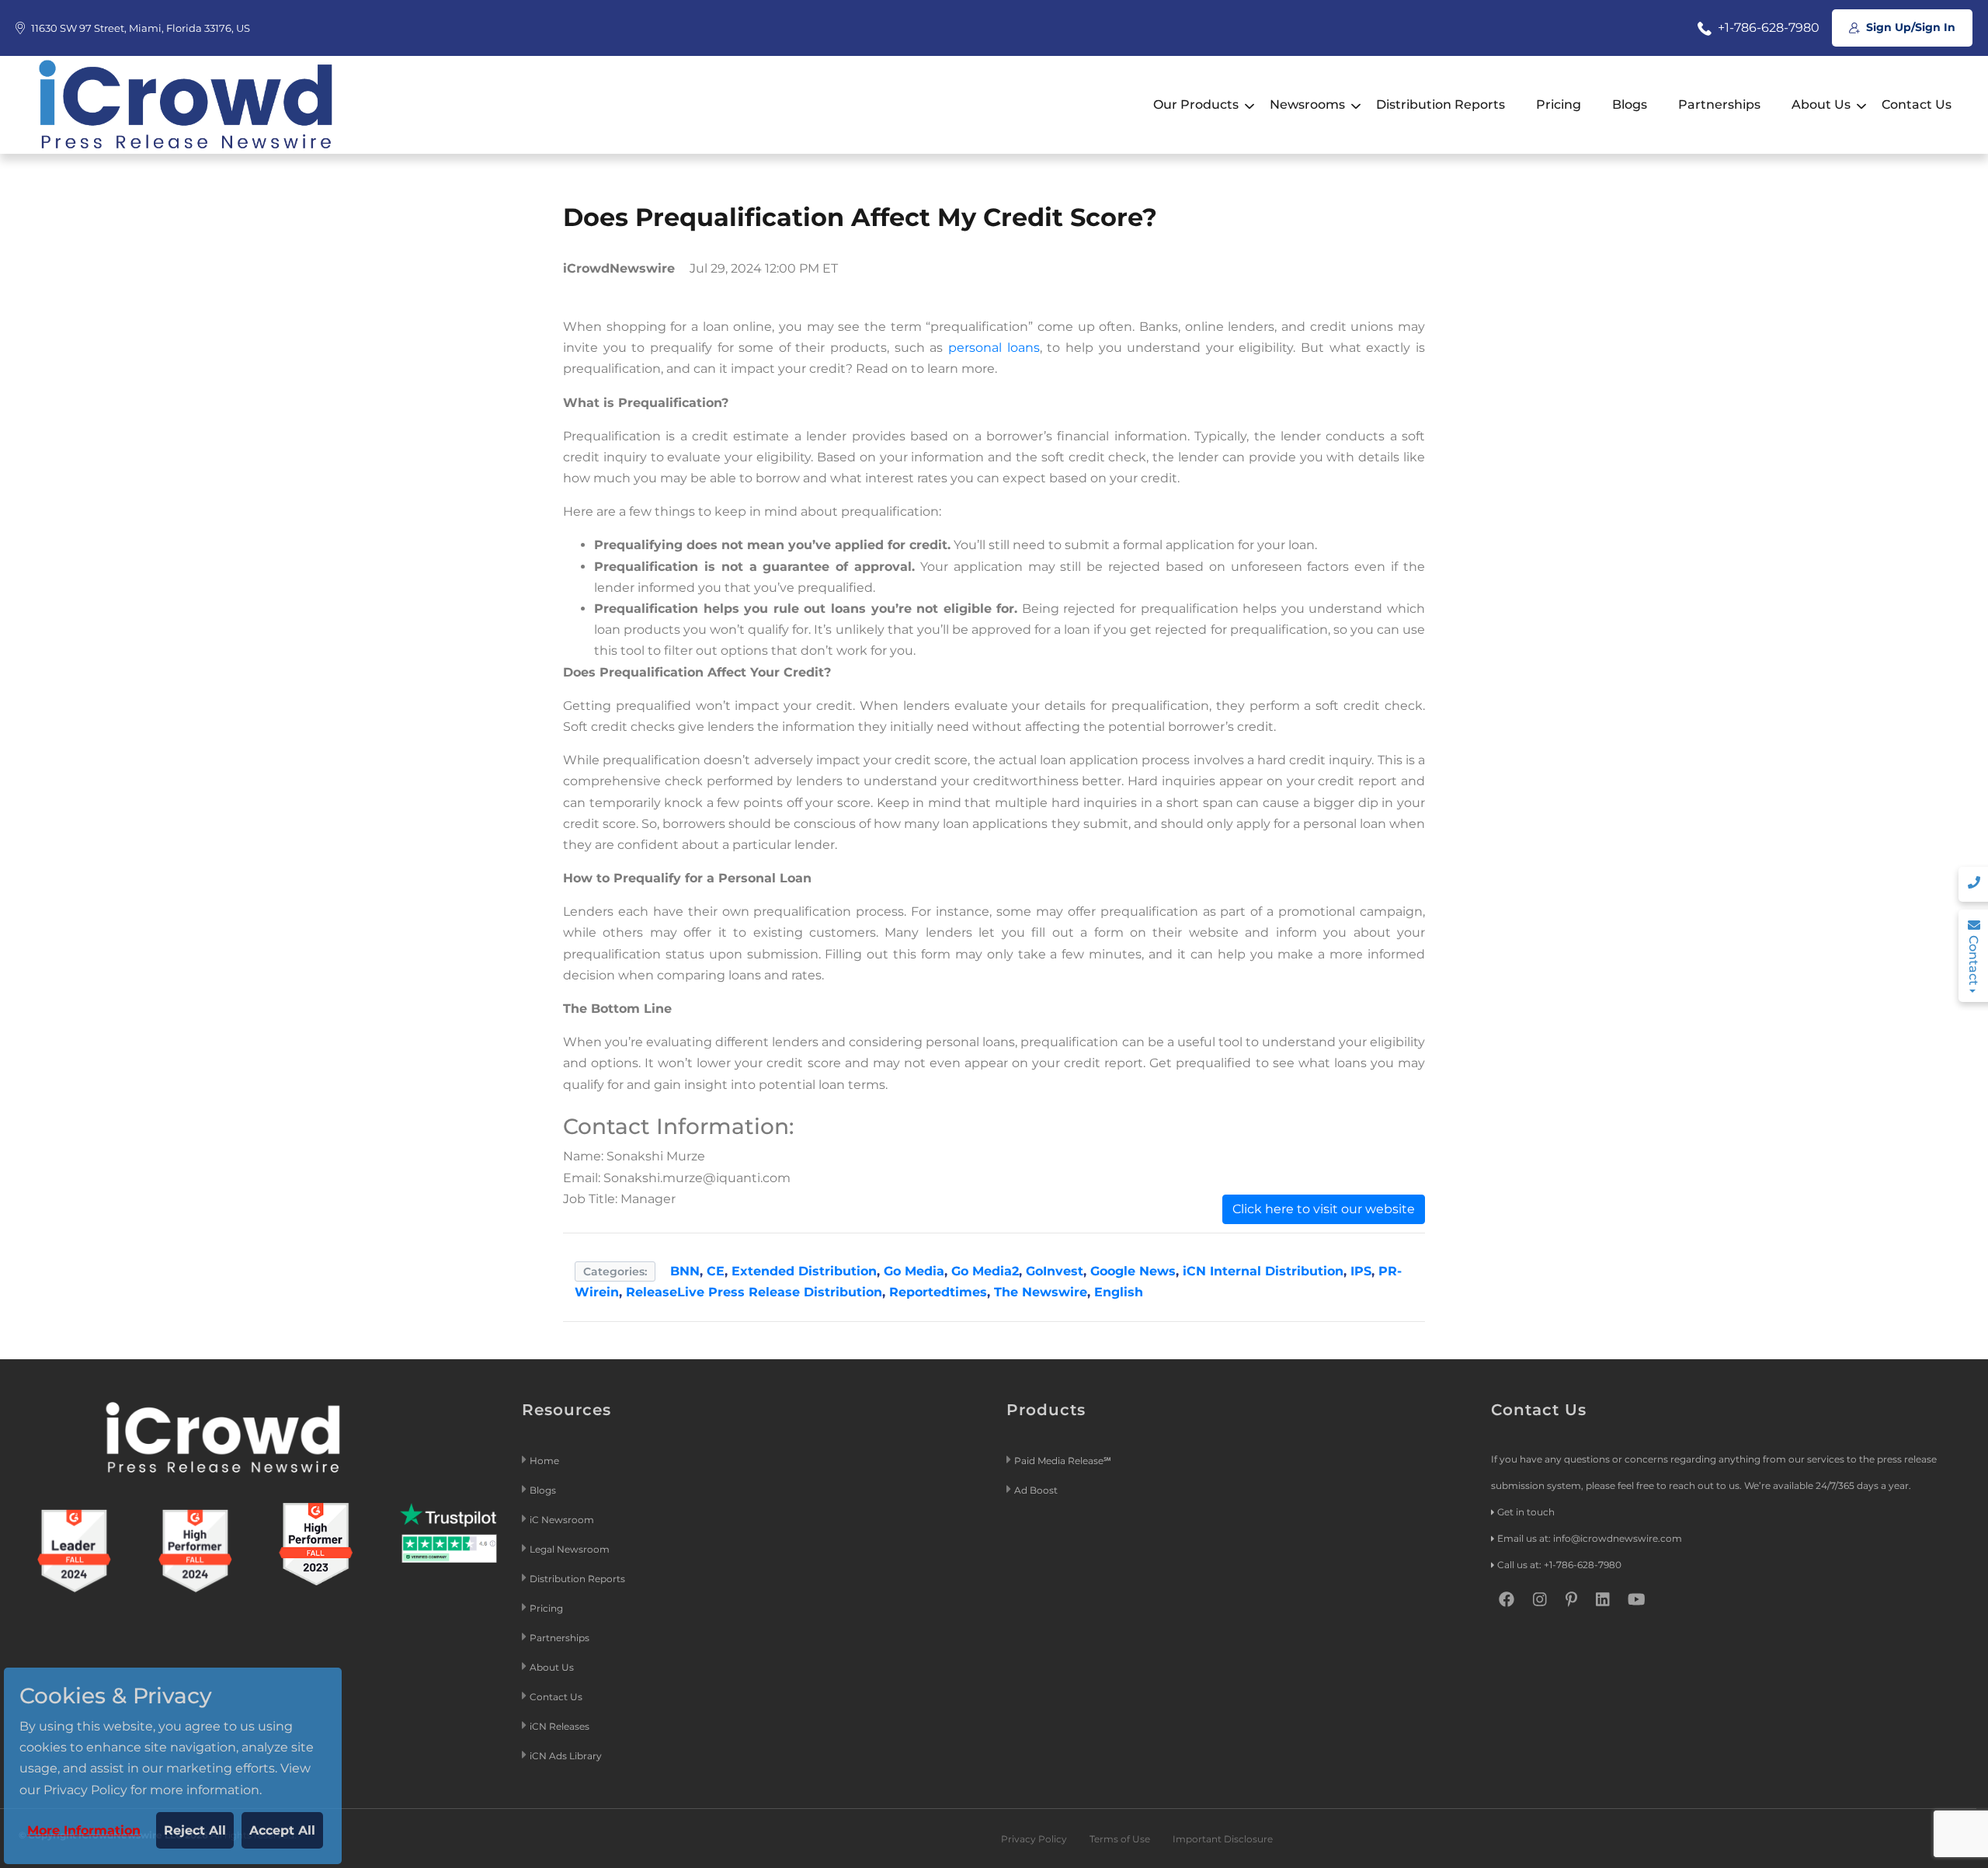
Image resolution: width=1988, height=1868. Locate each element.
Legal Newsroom (571, 1549)
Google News (1133, 1271)
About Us (1821, 104)
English (1119, 1292)
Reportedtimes (938, 1292)
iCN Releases (560, 1726)
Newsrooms (1307, 104)
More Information (84, 1830)
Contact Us (1917, 104)
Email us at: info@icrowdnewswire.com (1590, 1538)
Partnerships (1719, 104)
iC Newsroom (563, 1520)
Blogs (1630, 104)
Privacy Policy (1034, 1839)
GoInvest (1055, 1271)
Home (544, 1461)
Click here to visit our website (1324, 1209)
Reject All (195, 1830)
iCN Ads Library (566, 1756)
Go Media (914, 1271)
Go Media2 (985, 1271)
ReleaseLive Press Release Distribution (754, 1292)
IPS (1361, 1271)
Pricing (1559, 104)
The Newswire (1041, 1292)
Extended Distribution (804, 1271)
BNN (685, 1271)
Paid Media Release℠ (1063, 1461)
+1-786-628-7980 (1767, 28)
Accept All (282, 1830)
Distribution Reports (1441, 104)
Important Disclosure (1223, 1839)
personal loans (994, 348)
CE (716, 1271)
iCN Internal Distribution (1263, 1271)
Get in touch (1526, 1512)
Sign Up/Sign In (1909, 27)
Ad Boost (1036, 1490)
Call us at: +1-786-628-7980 (1559, 1565)
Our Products (1196, 104)
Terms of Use (1120, 1839)
